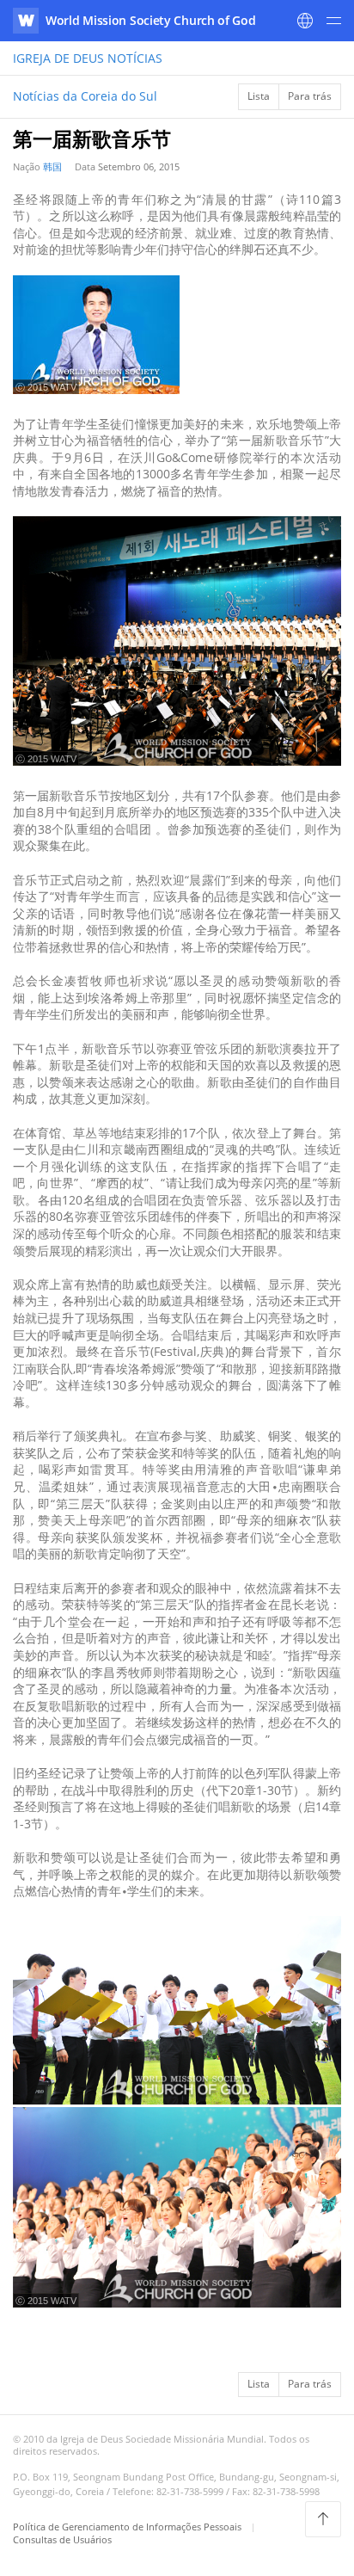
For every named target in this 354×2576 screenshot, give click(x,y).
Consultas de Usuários (62, 2539)
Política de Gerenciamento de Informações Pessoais (128, 2527)
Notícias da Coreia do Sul (85, 96)
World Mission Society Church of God (151, 20)
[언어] (305, 21)
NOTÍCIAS (88, 58)
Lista (259, 96)
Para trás (310, 96)
